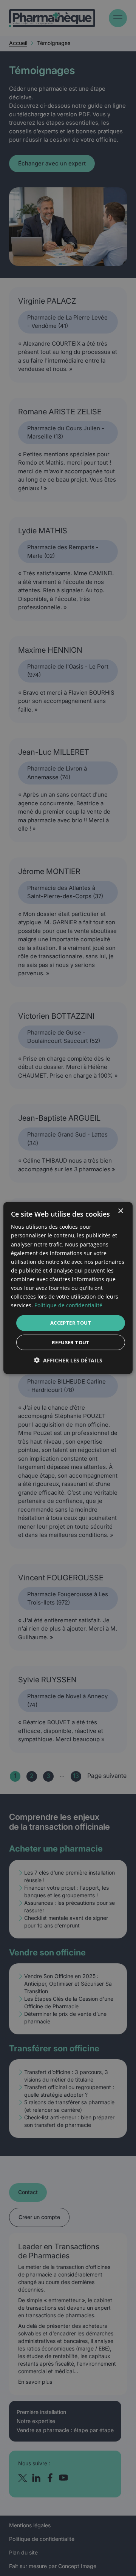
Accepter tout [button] (71, 1323)
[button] (68, 1360)
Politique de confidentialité (68, 1305)
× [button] (120, 1211)
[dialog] (68, 1288)
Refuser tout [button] (71, 1342)
